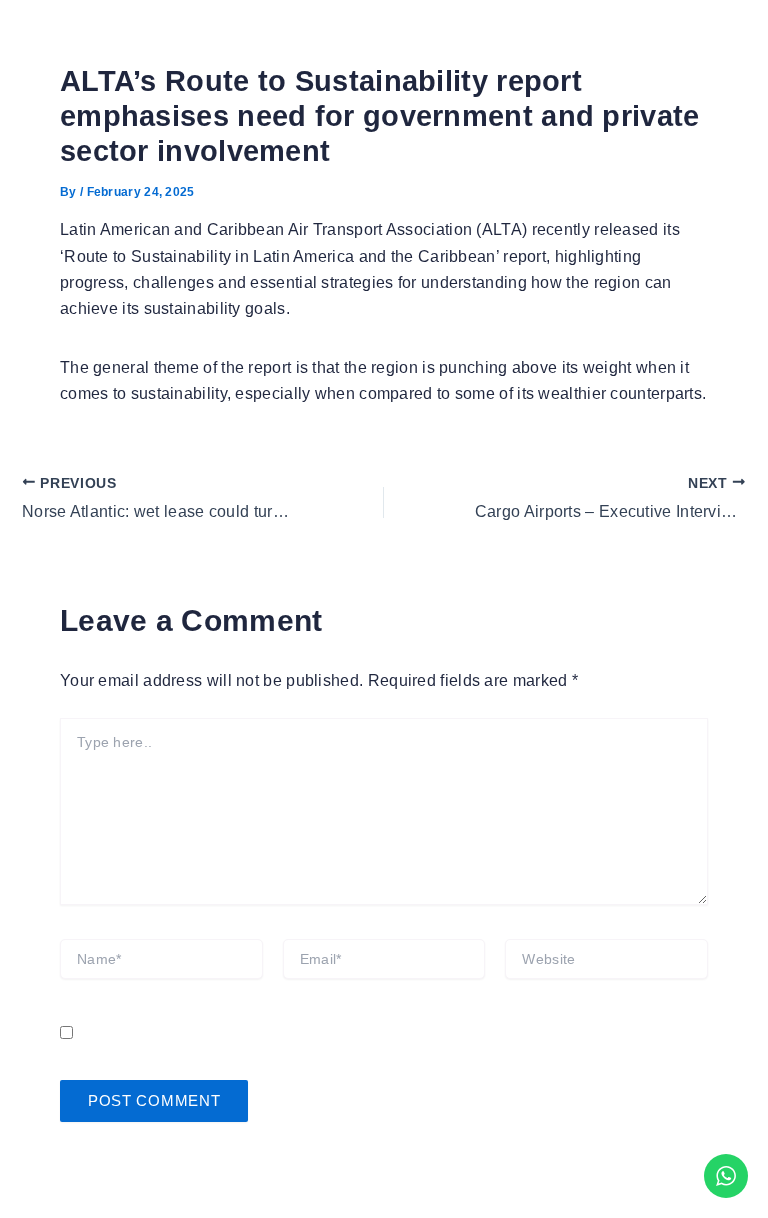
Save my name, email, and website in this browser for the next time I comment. (374, 1033)
